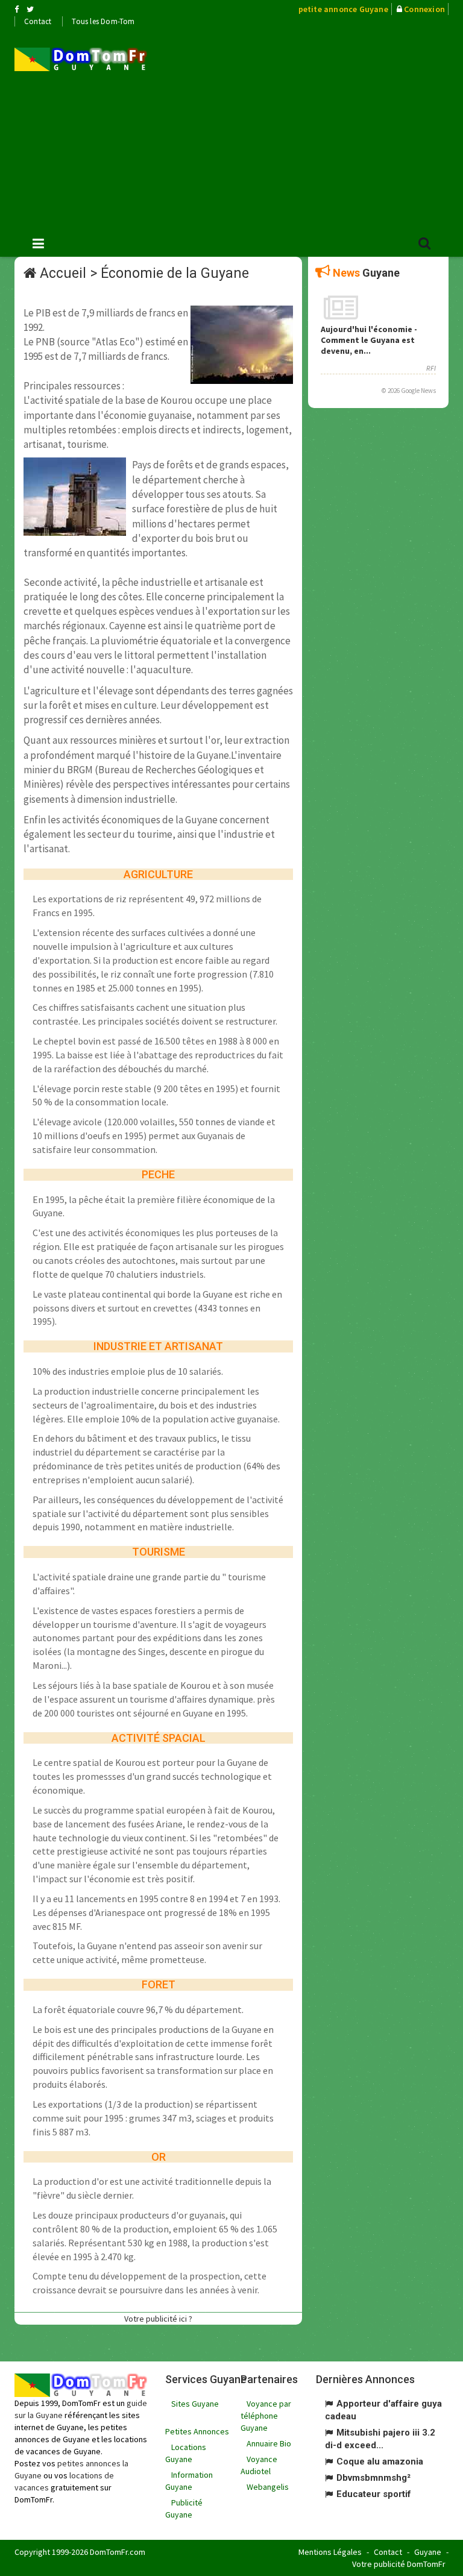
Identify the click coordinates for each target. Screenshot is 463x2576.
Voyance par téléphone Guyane (266, 2416)
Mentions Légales (330, 2552)
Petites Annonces (197, 2431)
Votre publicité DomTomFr (399, 2564)
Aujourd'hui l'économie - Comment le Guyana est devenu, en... (369, 340)
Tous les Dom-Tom (103, 21)
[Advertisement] (314, 127)
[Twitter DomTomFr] (30, 9)
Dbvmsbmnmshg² (373, 2478)
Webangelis (268, 2487)
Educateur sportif (374, 2494)
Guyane (428, 2552)
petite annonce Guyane (343, 9)
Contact (38, 21)
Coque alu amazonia (380, 2461)
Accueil (63, 273)
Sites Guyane (195, 2404)
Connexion (424, 9)
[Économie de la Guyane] (81, 59)
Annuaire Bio (269, 2443)
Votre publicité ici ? (158, 2319)
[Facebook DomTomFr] (17, 9)
